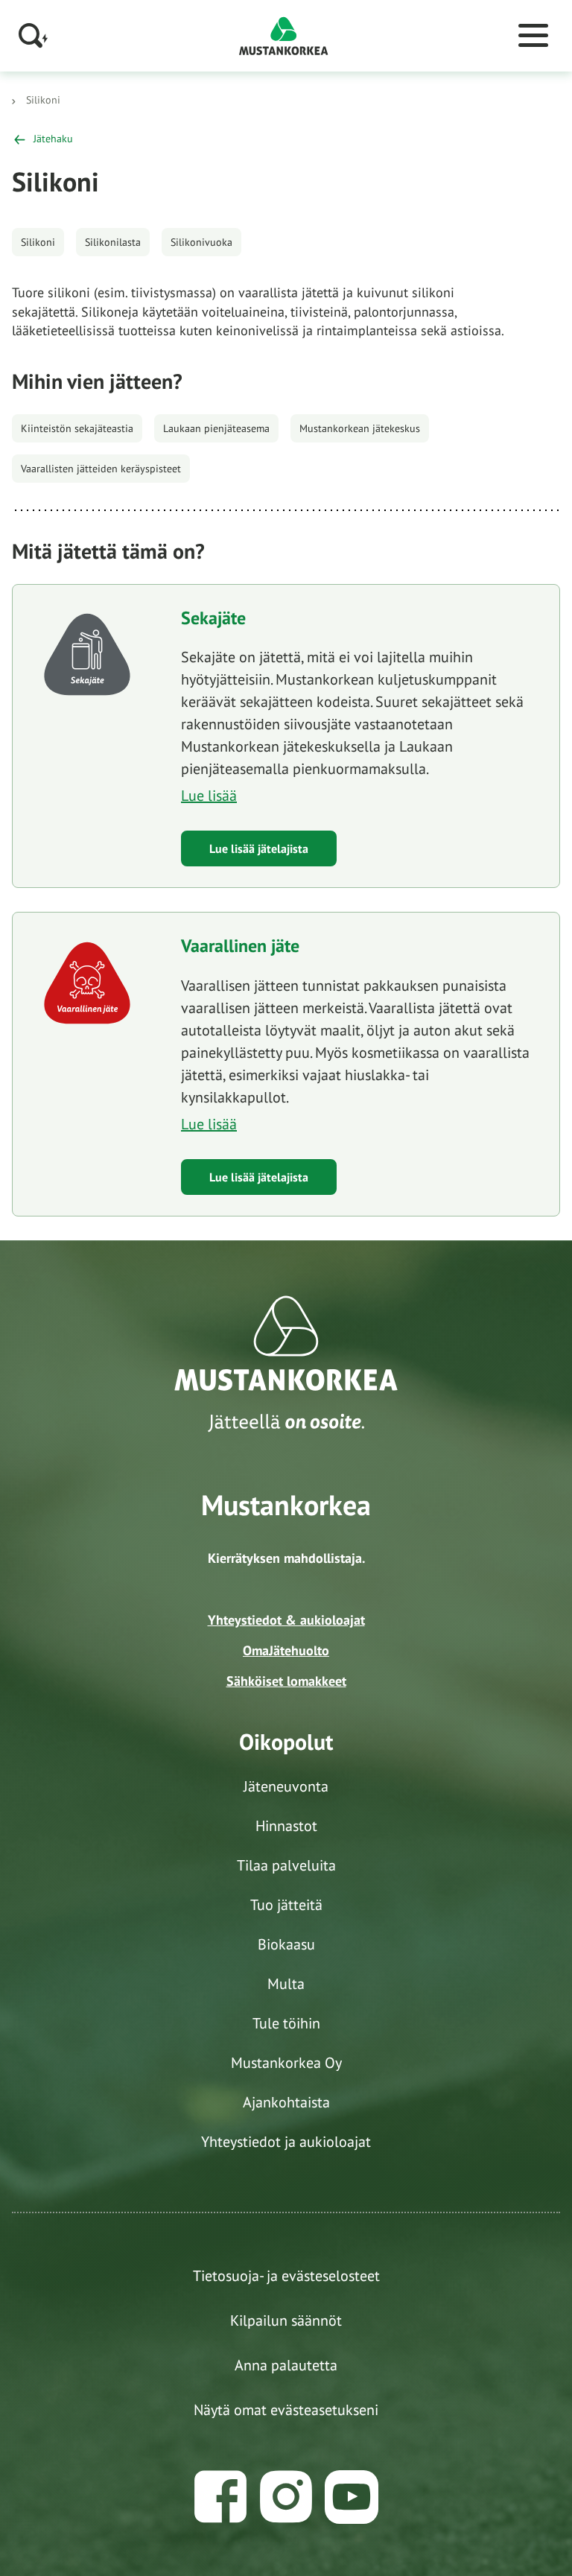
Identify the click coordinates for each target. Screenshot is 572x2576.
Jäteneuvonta (286, 1786)
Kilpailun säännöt (286, 2320)
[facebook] (220, 2497)
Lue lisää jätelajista (259, 848)
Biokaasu (286, 1944)
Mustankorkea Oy (286, 2063)
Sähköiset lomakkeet (286, 1681)
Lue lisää (209, 796)
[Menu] (533, 36)
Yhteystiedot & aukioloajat (286, 1620)
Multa (286, 1984)
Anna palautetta (286, 2365)
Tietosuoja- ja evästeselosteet (286, 2276)
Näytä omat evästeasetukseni (286, 2410)
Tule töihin (286, 2023)
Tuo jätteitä (286, 1905)
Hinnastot (286, 1826)
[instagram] (286, 2497)
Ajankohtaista (286, 2102)
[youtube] (352, 2497)
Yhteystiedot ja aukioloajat (286, 2142)
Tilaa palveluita (286, 1865)
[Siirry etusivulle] (284, 35)
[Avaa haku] (34, 35)
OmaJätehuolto (286, 1650)
